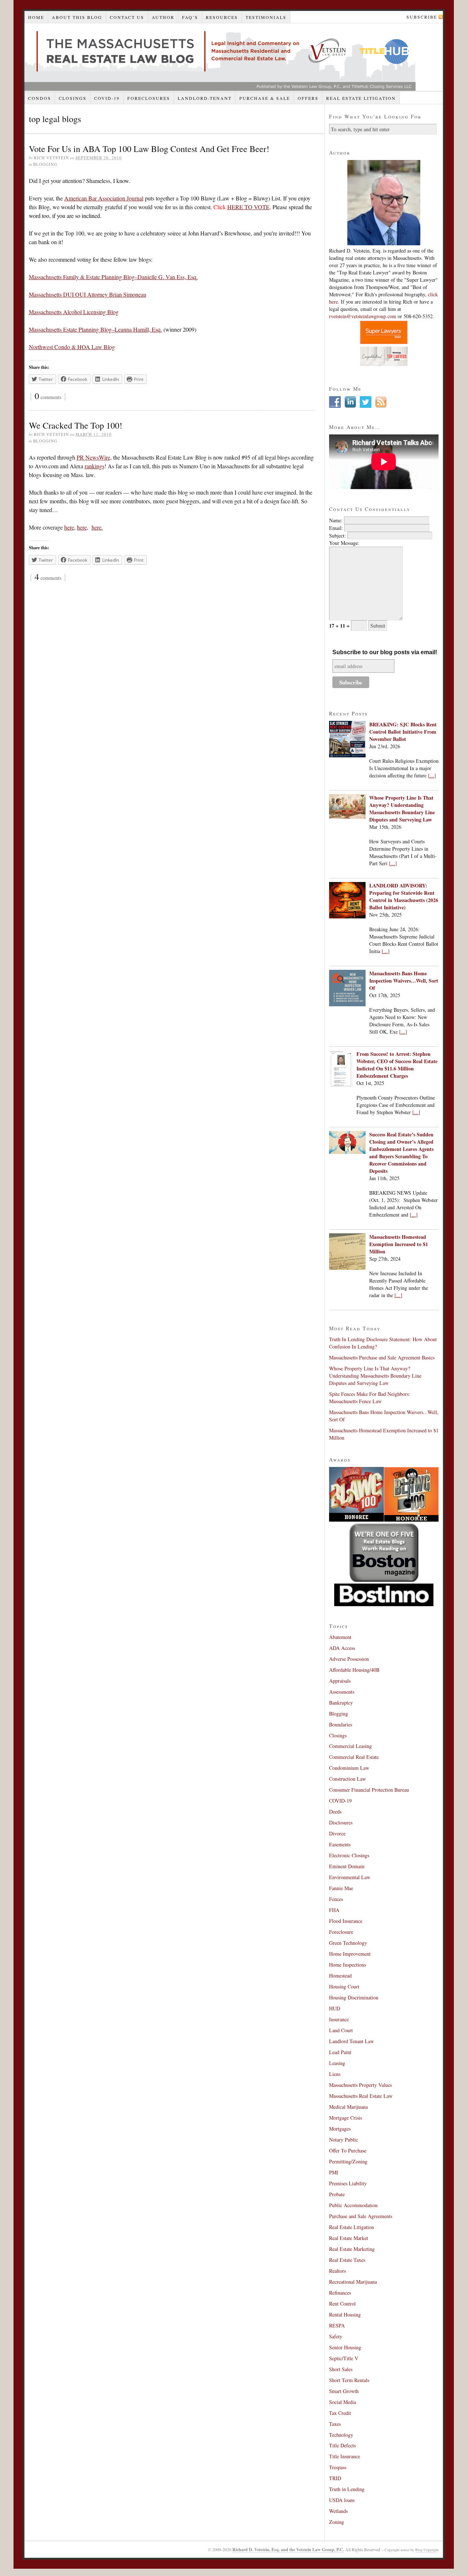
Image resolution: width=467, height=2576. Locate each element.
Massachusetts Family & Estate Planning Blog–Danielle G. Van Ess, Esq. (113, 277)
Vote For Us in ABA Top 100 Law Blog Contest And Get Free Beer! (149, 149)
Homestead (340, 1976)
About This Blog (77, 17)
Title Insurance (345, 2456)
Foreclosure (341, 1932)
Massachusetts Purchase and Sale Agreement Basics (382, 1357)
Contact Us (127, 17)
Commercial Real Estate (354, 1757)
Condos (40, 98)
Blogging (45, 164)
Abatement (340, 1637)
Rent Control (342, 2304)
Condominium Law (349, 1768)
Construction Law (348, 1779)
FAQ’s (190, 17)
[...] (432, 775)
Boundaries (341, 1724)
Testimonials (266, 17)
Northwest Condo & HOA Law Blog (72, 347)
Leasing (337, 2063)
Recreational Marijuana (353, 2282)
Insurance (339, 2019)
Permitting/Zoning (348, 2161)
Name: (336, 520)
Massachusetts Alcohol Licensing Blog (74, 312)
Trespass (338, 2467)
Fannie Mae (341, 1888)
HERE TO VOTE (248, 207)
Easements (340, 1844)
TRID (335, 2478)
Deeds (335, 1812)
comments (48, 397)
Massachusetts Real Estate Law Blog (220, 57)
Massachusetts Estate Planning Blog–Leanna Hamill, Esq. (95, 329)
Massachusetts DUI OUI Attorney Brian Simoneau (88, 294)
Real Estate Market (349, 2238)
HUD (335, 2008)
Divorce (337, 1833)
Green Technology (348, 1943)
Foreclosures (149, 98)
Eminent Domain (347, 1866)
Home (36, 17)
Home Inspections (348, 1965)
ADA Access (342, 1648)
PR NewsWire (93, 457)
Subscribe (422, 17)
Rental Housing (345, 2315)
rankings (94, 466)
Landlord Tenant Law (352, 2041)
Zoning (337, 2522)
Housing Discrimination (354, 1997)
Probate (337, 2194)
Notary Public (344, 2140)
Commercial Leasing (350, 1746)
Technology (341, 2435)
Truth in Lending (347, 2489)
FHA (334, 1910)
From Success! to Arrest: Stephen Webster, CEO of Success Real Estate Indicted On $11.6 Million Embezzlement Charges (397, 1065)
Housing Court (344, 1986)
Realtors (337, 2271)
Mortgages (340, 2129)
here (69, 527)
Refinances (340, 2293)
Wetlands (338, 2511)
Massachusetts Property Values (360, 2085)
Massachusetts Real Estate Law (361, 2096)
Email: (336, 528)
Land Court (341, 2030)
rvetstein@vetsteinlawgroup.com (363, 316)
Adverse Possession (349, 1659)
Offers (308, 98)
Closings (73, 98)
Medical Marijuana (348, 2107)
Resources (222, 17)
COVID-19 (107, 98)
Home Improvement (350, 1954)
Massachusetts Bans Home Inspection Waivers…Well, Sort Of (404, 981)
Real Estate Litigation (361, 98)
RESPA (337, 2325)
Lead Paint (340, 2052)
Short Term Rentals (349, 2380)
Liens (335, 2074)
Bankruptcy (341, 1703)
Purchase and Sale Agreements (361, 2216)
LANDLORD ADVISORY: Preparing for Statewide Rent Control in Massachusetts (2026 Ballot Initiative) (404, 896)
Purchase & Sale (265, 98)
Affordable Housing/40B (354, 1670)
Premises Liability (348, 2183)
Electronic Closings (349, 1855)
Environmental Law (350, 1877)
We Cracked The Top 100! (76, 425)
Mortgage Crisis (346, 2118)
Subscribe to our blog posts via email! (385, 652)
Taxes (335, 2424)
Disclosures (341, 1822)
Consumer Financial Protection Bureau (369, 1790)
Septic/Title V (344, 2358)
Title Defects (342, 2445)
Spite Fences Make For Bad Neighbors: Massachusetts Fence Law (370, 1398)
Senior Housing (345, 2347)
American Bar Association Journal (104, 198)
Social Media (343, 2402)
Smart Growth (344, 2391)
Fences (336, 1899)
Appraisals (340, 1681)
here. (97, 527)
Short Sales (341, 2369)
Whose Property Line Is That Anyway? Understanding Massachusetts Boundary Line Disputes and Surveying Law (402, 809)
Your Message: (344, 543)
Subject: (337, 536)
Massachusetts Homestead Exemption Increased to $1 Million (399, 1244)
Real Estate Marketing (352, 2249)
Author (163, 17)
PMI (334, 2172)
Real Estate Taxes (347, 2260)
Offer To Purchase (348, 2150)
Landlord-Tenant (205, 98)
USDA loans (342, 2500)
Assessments (342, 1692)
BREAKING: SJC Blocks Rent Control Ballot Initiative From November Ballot (403, 732)
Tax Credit (340, 2413)
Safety (336, 2336)
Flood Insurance (346, 1921)
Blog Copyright (427, 2550)
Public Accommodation (353, 2205)
